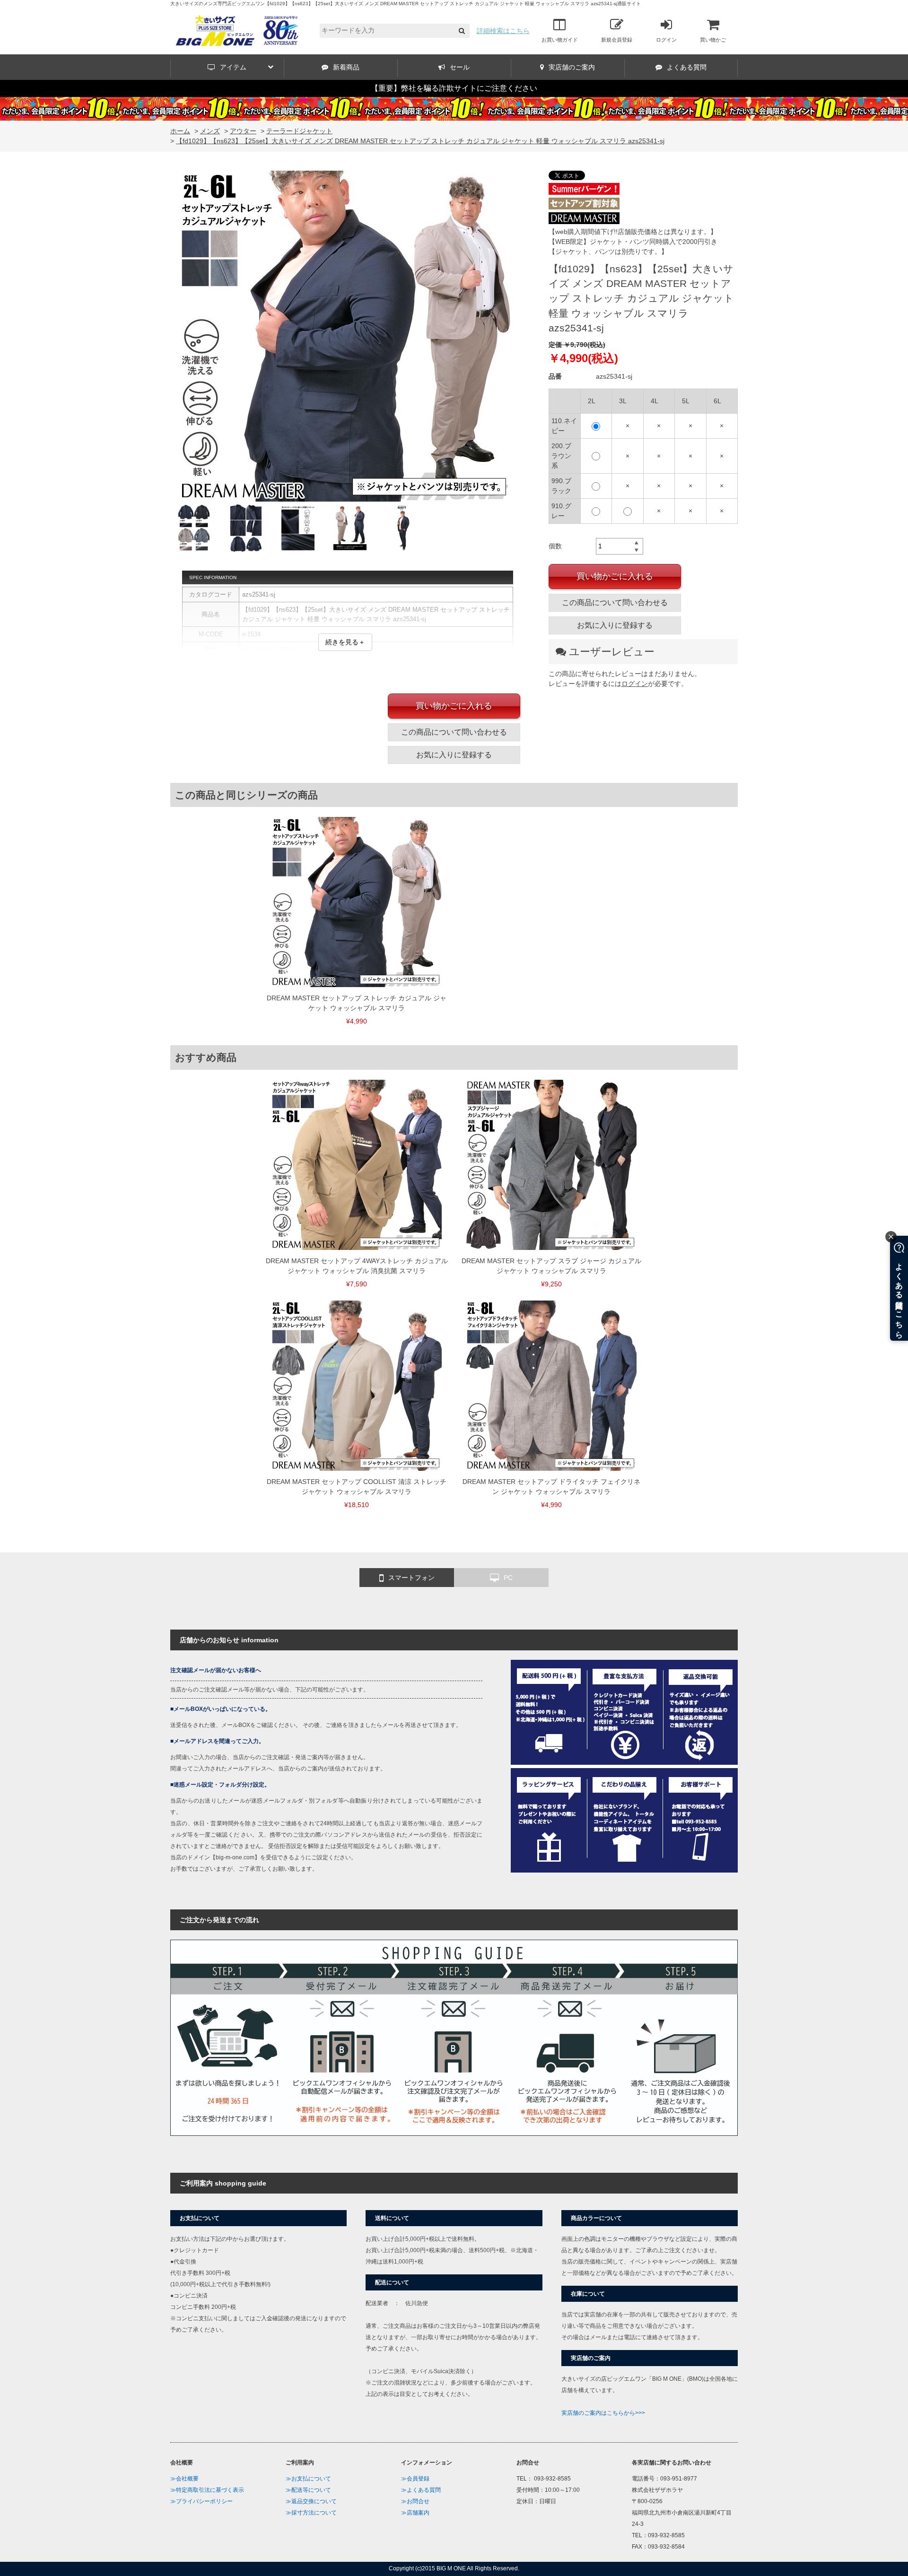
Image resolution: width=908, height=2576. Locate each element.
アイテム (233, 67)
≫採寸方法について (311, 2513)
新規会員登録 (617, 40)
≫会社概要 (184, 2479)
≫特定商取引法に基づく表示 (207, 2490)
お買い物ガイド (560, 40)
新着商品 (346, 67)
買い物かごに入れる (615, 576)
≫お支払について (308, 2479)
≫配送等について (308, 2490)
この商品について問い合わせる (615, 603)
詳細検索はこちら (503, 31)
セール (460, 67)
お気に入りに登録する (615, 625)
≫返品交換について (311, 2501)
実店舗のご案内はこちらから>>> (603, 2413)
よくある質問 (687, 67)
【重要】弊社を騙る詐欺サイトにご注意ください (454, 88)
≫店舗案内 (415, 2513)
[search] (462, 31)
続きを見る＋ (345, 642)
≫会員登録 (415, 2479)
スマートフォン (411, 1578)
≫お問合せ (415, 2501)
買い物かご (713, 40)
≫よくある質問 (421, 2490)
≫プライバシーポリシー (201, 2501)
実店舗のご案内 (572, 67)
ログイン (666, 40)
